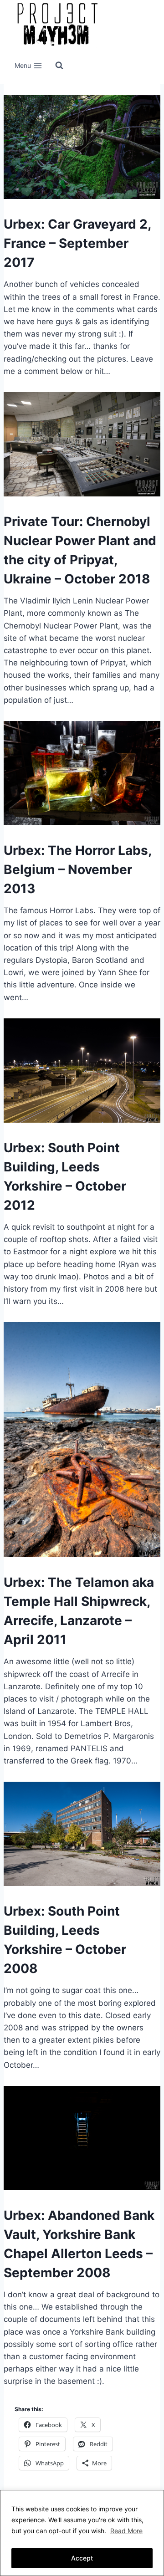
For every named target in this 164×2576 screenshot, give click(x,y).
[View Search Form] (59, 66)
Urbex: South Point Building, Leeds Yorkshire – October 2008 (65, 1940)
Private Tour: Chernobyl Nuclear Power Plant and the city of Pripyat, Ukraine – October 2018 (80, 550)
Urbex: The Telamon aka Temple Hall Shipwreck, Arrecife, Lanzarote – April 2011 (79, 1611)
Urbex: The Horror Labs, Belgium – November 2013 (77, 869)
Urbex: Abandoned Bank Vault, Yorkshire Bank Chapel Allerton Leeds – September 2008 (79, 2244)
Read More (126, 2531)
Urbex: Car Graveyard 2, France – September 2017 (77, 243)
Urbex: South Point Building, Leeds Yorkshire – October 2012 (65, 1176)
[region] (82, 2533)
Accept (82, 2558)
